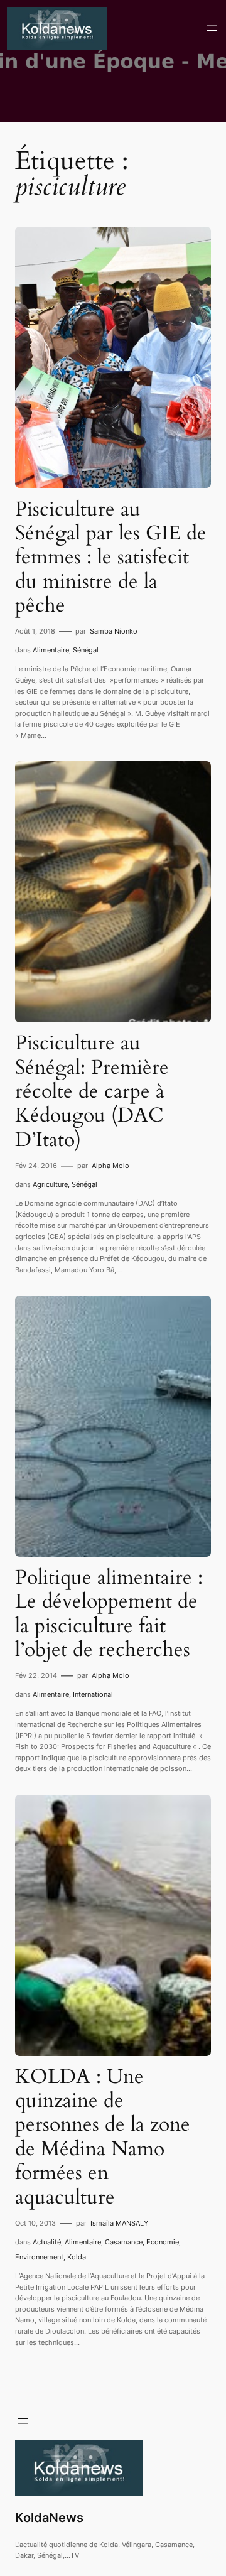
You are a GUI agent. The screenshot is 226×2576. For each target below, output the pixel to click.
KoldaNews (49, 2518)
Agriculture (50, 1184)
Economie (163, 2242)
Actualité (47, 2242)
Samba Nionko (114, 631)
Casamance (124, 2242)
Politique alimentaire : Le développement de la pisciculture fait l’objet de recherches (109, 1614)
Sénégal (86, 650)
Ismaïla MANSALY (119, 2223)
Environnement (39, 2257)
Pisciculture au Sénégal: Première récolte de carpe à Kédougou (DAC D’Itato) (92, 1091)
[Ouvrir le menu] (212, 28)
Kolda (77, 2257)
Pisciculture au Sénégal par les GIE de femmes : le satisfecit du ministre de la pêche (111, 558)
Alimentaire (51, 650)
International (93, 1694)
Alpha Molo (110, 1166)
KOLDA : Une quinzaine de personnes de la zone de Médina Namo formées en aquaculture (103, 2137)
